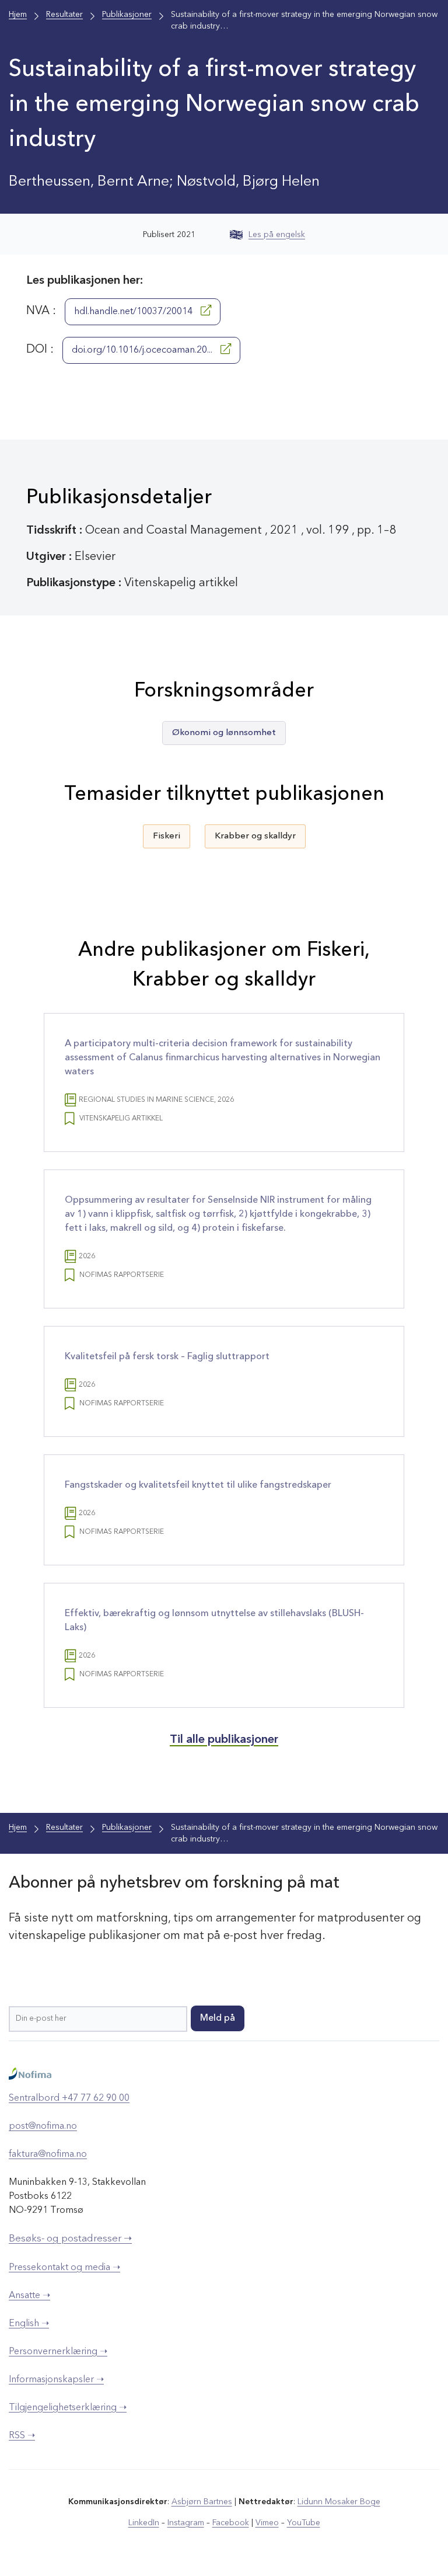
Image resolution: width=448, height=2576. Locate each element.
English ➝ (29, 2324)
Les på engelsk (277, 235)
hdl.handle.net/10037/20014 (134, 312)
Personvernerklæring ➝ (58, 2352)
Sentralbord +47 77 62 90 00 (69, 2098)
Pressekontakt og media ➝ (64, 2268)
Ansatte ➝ (29, 2296)
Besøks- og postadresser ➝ (70, 2239)
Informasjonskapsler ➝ (56, 2380)
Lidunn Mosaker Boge (339, 2502)
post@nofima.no (43, 2126)
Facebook (231, 2523)
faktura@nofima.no (48, 2154)
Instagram (186, 2523)
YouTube (304, 2523)
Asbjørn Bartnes (202, 2502)
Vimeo (267, 2523)
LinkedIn (144, 2523)
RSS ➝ (22, 2436)
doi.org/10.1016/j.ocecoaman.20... (143, 350)
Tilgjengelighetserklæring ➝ (68, 2408)
